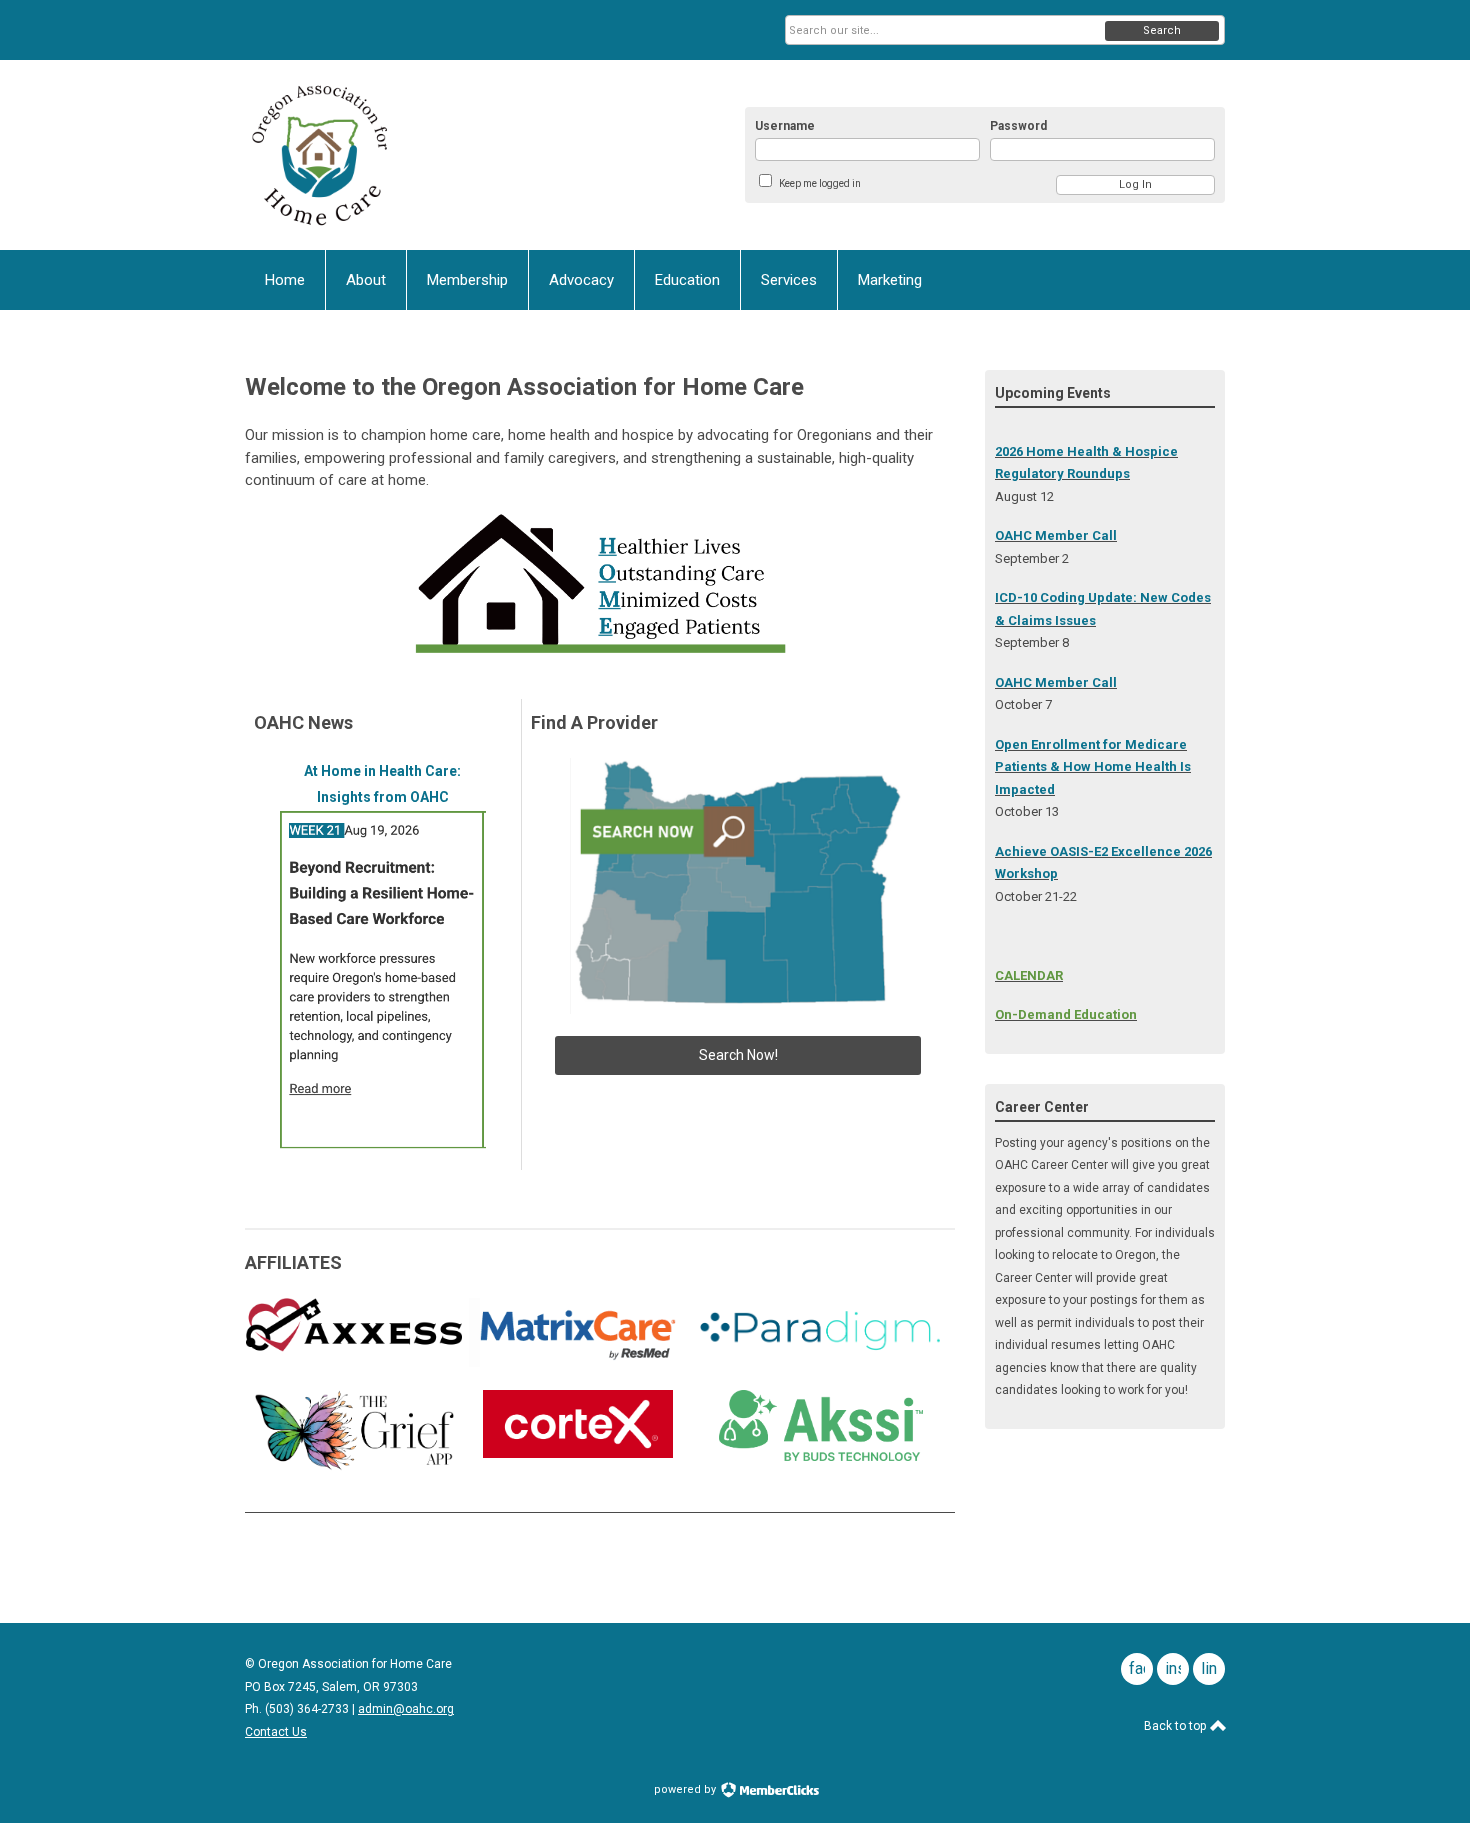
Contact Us (276, 1732)
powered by (686, 1789)
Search (1162, 30)
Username (785, 126)
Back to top (1176, 1726)
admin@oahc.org (406, 1709)
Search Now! (738, 1055)
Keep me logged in (820, 183)
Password (1018, 126)
